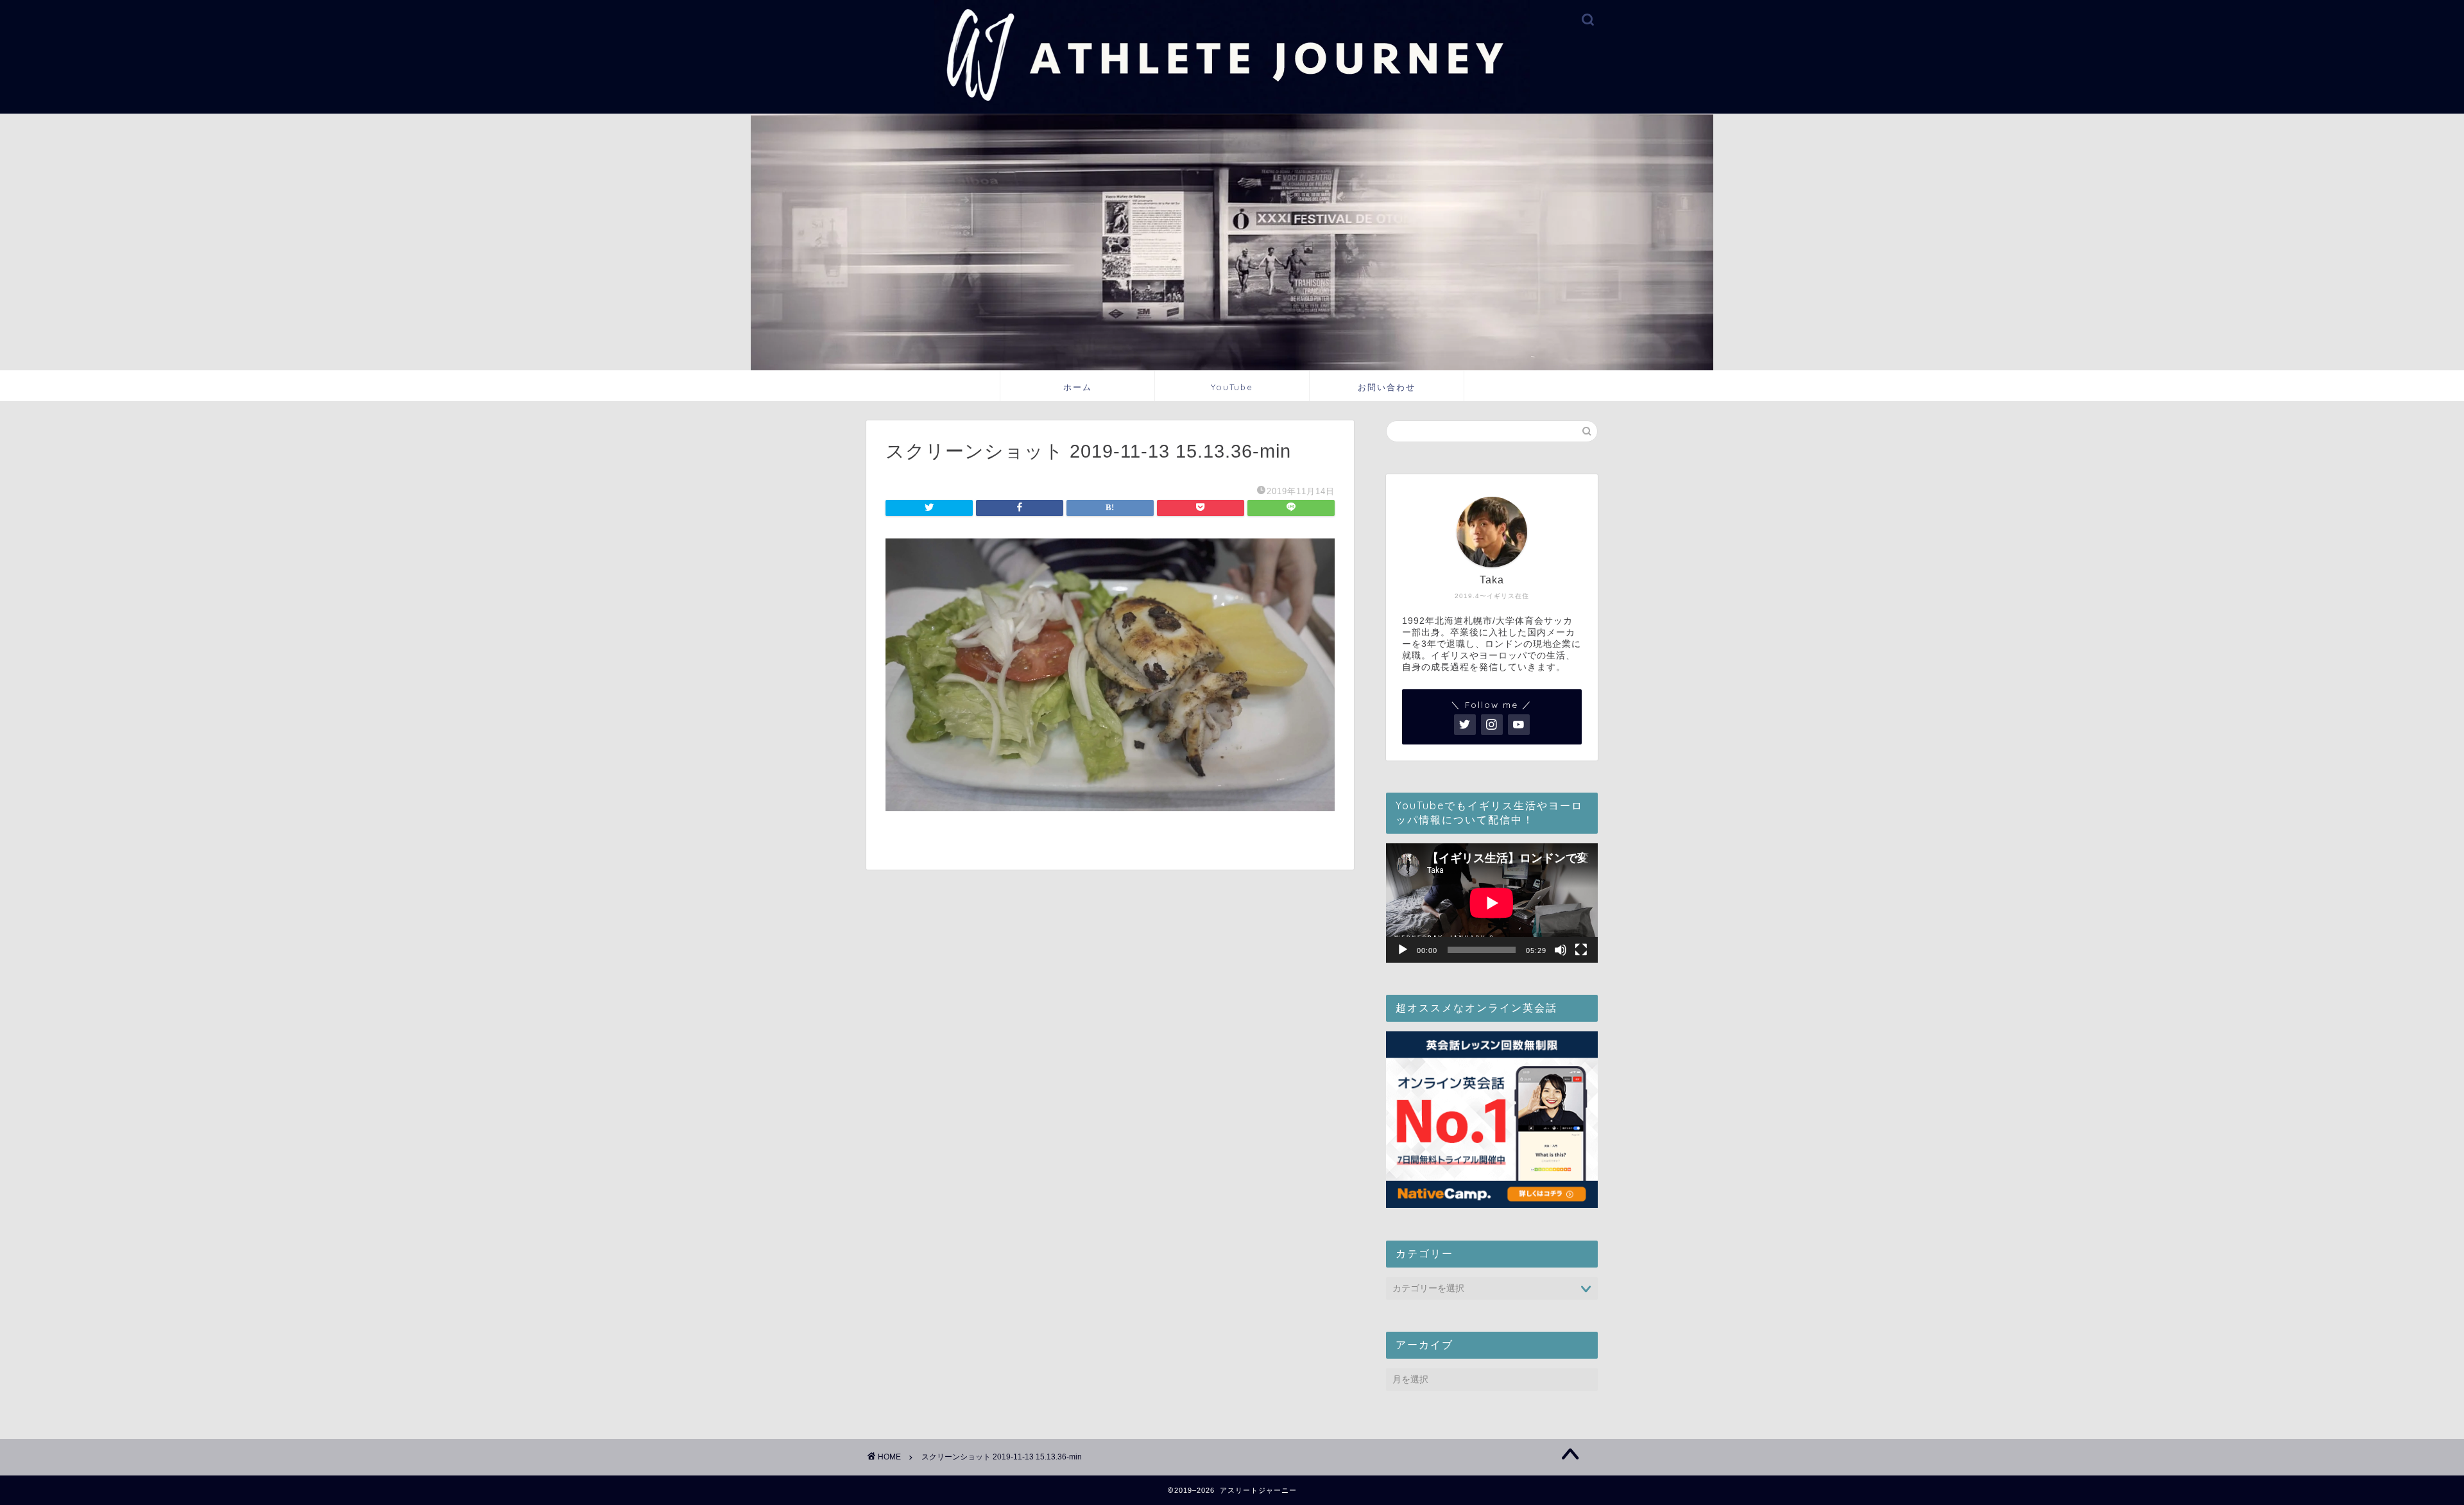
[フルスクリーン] (1581, 950)
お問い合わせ (1387, 387)
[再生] (1403, 950)
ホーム (1078, 387)
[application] (1492, 903)
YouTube (1232, 387)
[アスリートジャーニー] (1232, 109)
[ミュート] (1561, 950)
